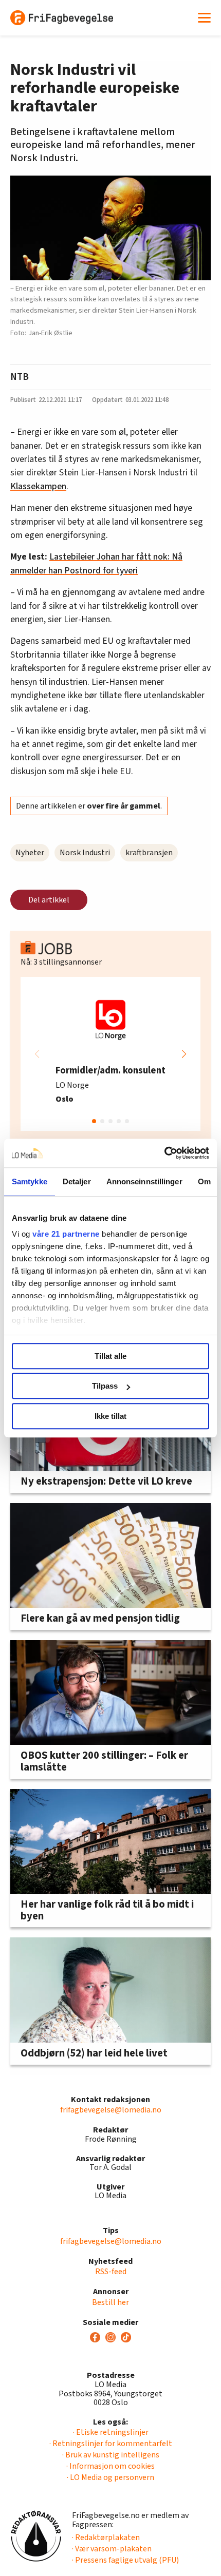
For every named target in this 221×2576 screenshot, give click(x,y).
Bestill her (110, 2302)
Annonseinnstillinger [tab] (144, 1181)
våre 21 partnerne (66, 1234)
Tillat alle (110, 1356)
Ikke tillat (110, 1416)
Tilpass (105, 1386)
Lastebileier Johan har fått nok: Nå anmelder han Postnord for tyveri (96, 563)
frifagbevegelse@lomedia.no (111, 2110)
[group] (110, 1054)
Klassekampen (38, 486)
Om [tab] (204, 1181)
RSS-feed (111, 2272)
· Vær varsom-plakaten (112, 2549)
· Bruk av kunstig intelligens (111, 2455)
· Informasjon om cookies (110, 2466)
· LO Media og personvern (110, 2477)
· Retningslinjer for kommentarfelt (111, 2444)
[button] (184, 1054)
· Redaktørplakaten (106, 2537)
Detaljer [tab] (77, 1181)
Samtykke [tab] (30, 1181)
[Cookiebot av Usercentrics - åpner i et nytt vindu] (164, 1153)
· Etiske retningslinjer (111, 2432)
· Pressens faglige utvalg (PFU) (125, 2560)
